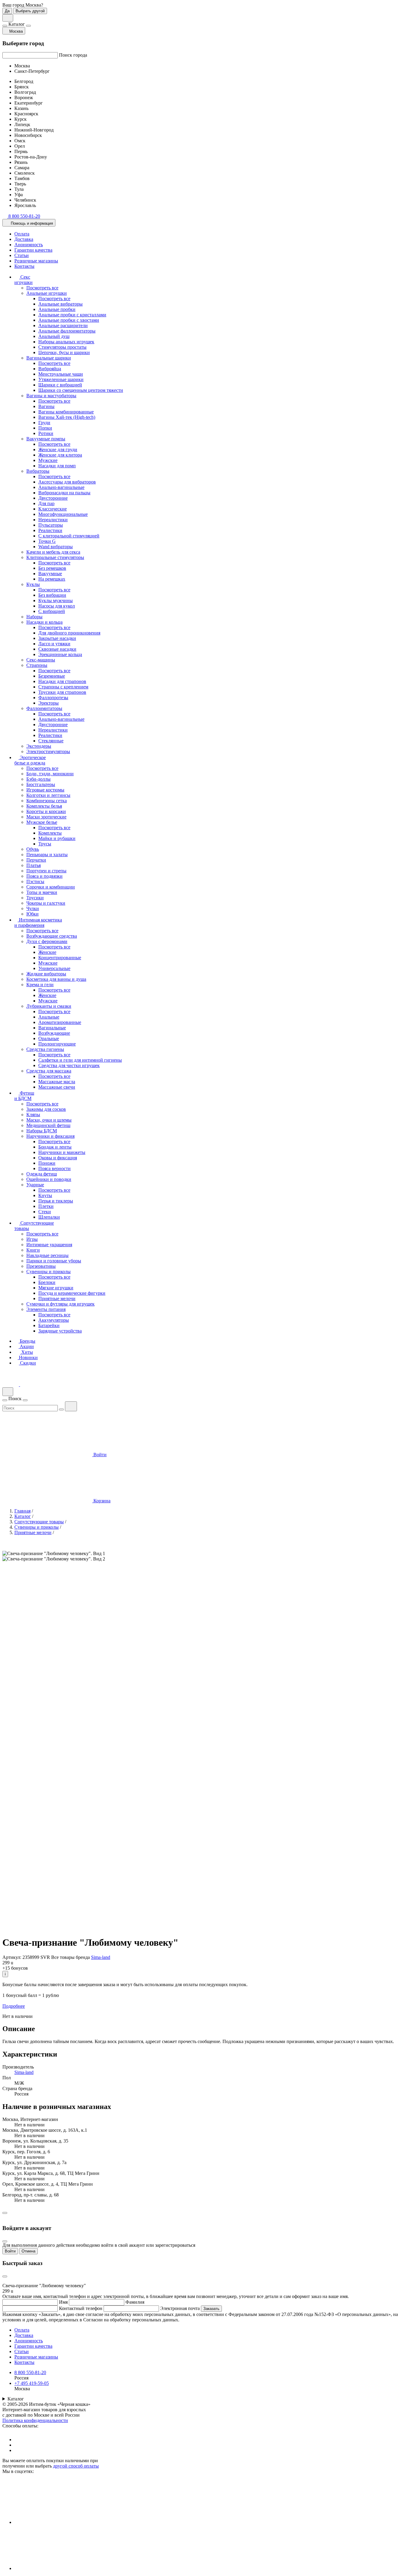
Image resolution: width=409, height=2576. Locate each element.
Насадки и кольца (44, 622)
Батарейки (49, 1325)
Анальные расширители (63, 325)
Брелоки (47, 1282)
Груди (44, 423)
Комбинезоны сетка (47, 801)
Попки (45, 428)
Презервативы (41, 1266)
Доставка (24, 239)
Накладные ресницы (47, 1255)
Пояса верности (54, 1168)
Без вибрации (52, 595)
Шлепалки (49, 1217)
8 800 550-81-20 (30, 2372)
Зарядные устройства (60, 1331)
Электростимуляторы (48, 751)
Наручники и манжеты (62, 1152)
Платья (34, 865)
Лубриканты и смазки (49, 1006)
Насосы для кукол (57, 606)
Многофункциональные (63, 514)
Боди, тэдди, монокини (50, 774)
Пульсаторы (51, 525)
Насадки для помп (57, 466)
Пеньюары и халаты (47, 855)
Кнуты (45, 1195)
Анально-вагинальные (61, 487)
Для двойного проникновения (69, 633)
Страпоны (37, 665)
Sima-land (101, 1957)
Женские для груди (58, 450)
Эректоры (49, 703)
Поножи (47, 1163)
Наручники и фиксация (50, 1136)
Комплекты (50, 833)
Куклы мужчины (56, 600)
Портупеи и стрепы (46, 871)
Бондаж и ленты (55, 1147)
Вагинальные (52, 1028)
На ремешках (52, 579)
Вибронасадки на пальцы (64, 493)
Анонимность (29, 245)
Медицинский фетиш (48, 1125)
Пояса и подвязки (44, 876)
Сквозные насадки (57, 649)
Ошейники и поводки (49, 1179)
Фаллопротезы (53, 698)
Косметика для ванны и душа (56, 979)
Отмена (28, 2251)
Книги (33, 1250)
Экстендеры (39, 746)
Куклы (33, 584)
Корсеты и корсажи (46, 811)
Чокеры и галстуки (46, 903)
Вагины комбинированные (66, 412)
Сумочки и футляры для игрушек (60, 1304)
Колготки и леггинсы (48, 795)
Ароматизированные (60, 1022)
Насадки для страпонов (62, 681)
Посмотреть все (42, 288)
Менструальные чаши (61, 374)
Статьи (22, 255)
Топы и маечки (42, 892)
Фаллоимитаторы (44, 708)
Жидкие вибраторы (46, 974)
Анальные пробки (57, 309)
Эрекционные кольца (60, 654)
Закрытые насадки (57, 638)
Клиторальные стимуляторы (55, 557)
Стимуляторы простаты (62, 347)
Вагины (46, 406)
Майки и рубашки (57, 838)
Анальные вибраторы (60, 304)
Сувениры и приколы (49, 1272)
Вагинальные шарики (49, 358)
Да (7, 11)
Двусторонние (53, 498)
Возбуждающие (54, 1033)
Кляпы (33, 1115)
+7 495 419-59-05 (32, 2383)
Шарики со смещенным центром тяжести (81, 390)
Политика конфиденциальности (35, 2420)
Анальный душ (54, 336)
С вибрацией (52, 611)
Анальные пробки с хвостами (69, 320)
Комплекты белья (44, 806)
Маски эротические (46, 817)
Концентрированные (60, 958)
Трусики (35, 898)
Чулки (33, 908)
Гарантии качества (33, 250)
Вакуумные (50, 574)
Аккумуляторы (54, 1320)
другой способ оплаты (76, 2466)
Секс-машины (41, 660)
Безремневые (52, 676)
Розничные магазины (36, 261)
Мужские (48, 460)
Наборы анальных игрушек (66, 342)
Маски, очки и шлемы (49, 1120)
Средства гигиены (45, 1049)
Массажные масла (57, 1082)
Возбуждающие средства (52, 936)
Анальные (49, 1017)
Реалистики (50, 530)
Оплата (22, 234)
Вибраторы (38, 471)
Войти (10, 2251)
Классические (53, 509)
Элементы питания (46, 1309)
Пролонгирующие (57, 1044)
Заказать (211, 2309)
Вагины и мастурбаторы (51, 396)
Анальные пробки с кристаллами (72, 315)
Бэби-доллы (38, 779)
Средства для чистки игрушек (69, 1065)
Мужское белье (42, 822)
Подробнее (14, 2006)
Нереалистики (53, 520)
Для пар (46, 503)
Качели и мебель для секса (53, 552)
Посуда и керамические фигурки (72, 1293)
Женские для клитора (60, 455)
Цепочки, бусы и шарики (64, 352)
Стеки (45, 1212)
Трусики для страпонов (62, 692)
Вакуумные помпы (46, 439)
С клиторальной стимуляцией (69, 536)
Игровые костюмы (45, 790)
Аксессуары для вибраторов (67, 482)
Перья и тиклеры (56, 1201)
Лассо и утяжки (54, 644)
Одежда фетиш (42, 1174)
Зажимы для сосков (46, 1109)
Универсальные (54, 968)
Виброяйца (50, 369)
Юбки (32, 914)
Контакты (24, 266)
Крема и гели (40, 985)
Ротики (46, 433)
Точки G (47, 541)
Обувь (33, 849)
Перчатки (36, 860)
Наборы (34, 617)
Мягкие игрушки (56, 1288)
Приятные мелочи (57, 1298)
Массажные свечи (57, 1087)
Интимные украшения (49, 1245)
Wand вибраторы (56, 547)
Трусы (45, 844)
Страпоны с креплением (63, 687)
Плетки (46, 1206)
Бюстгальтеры (41, 784)
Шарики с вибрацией (60, 385)
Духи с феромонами (47, 941)
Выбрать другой (30, 11)
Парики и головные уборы (54, 1261)
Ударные (35, 1185)
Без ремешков (52, 568)
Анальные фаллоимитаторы (67, 331)
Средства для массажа (49, 1071)
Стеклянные (51, 741)
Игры (32, 1239)
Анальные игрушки (47, 293)
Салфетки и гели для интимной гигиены (80, 1060)
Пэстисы (35, 881)
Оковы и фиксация (58, 1158)
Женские (47, 952)
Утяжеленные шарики (61, 379)
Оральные (49, 1038)
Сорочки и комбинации (51, 887)
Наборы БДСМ (42, 1131)
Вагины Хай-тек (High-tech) (67, 417)
